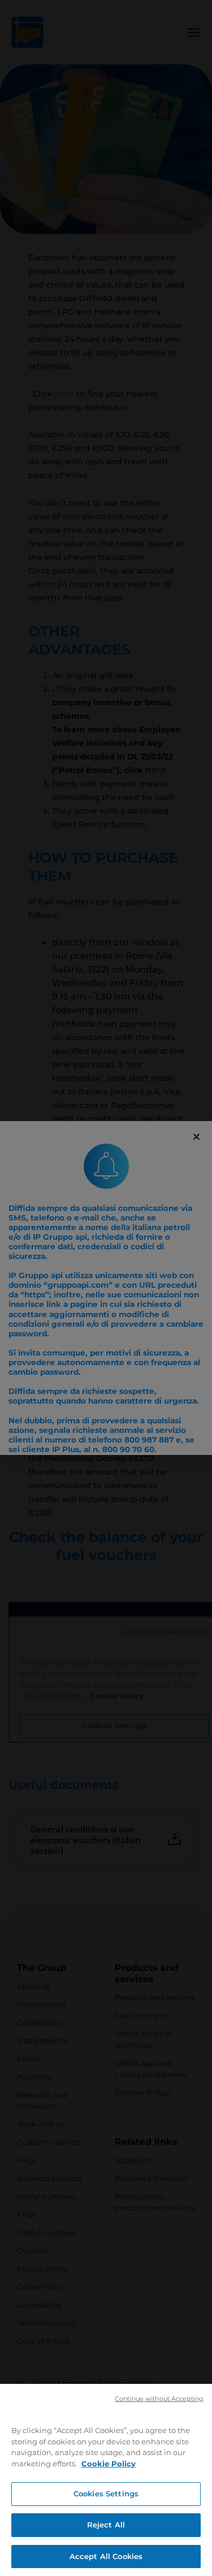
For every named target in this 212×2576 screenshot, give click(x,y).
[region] (106, 2480)
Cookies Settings (106, 2494)
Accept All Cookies (106, 2556)
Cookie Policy (109, 2464)
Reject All (106, 2525)
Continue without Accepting (159, 2399)
